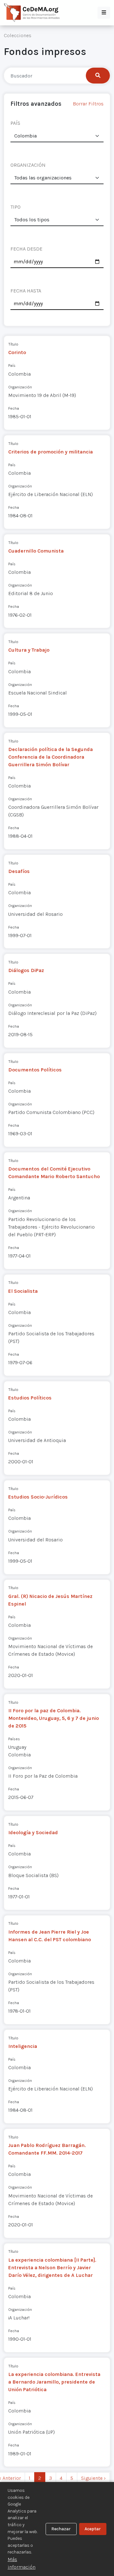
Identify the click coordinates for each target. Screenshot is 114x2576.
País (12, 365)
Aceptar (93, 2529)
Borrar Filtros (88, 104)
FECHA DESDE (26, 249)
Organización (20, 387)
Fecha (14, 408)
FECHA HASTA (26, 291)
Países (14, 1739)
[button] (104, 13)
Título (13, 344)
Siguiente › (93, 2478)
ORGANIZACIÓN (28, 165)
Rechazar (61, 2529)
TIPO (16, 207)
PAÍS (15, 123)
